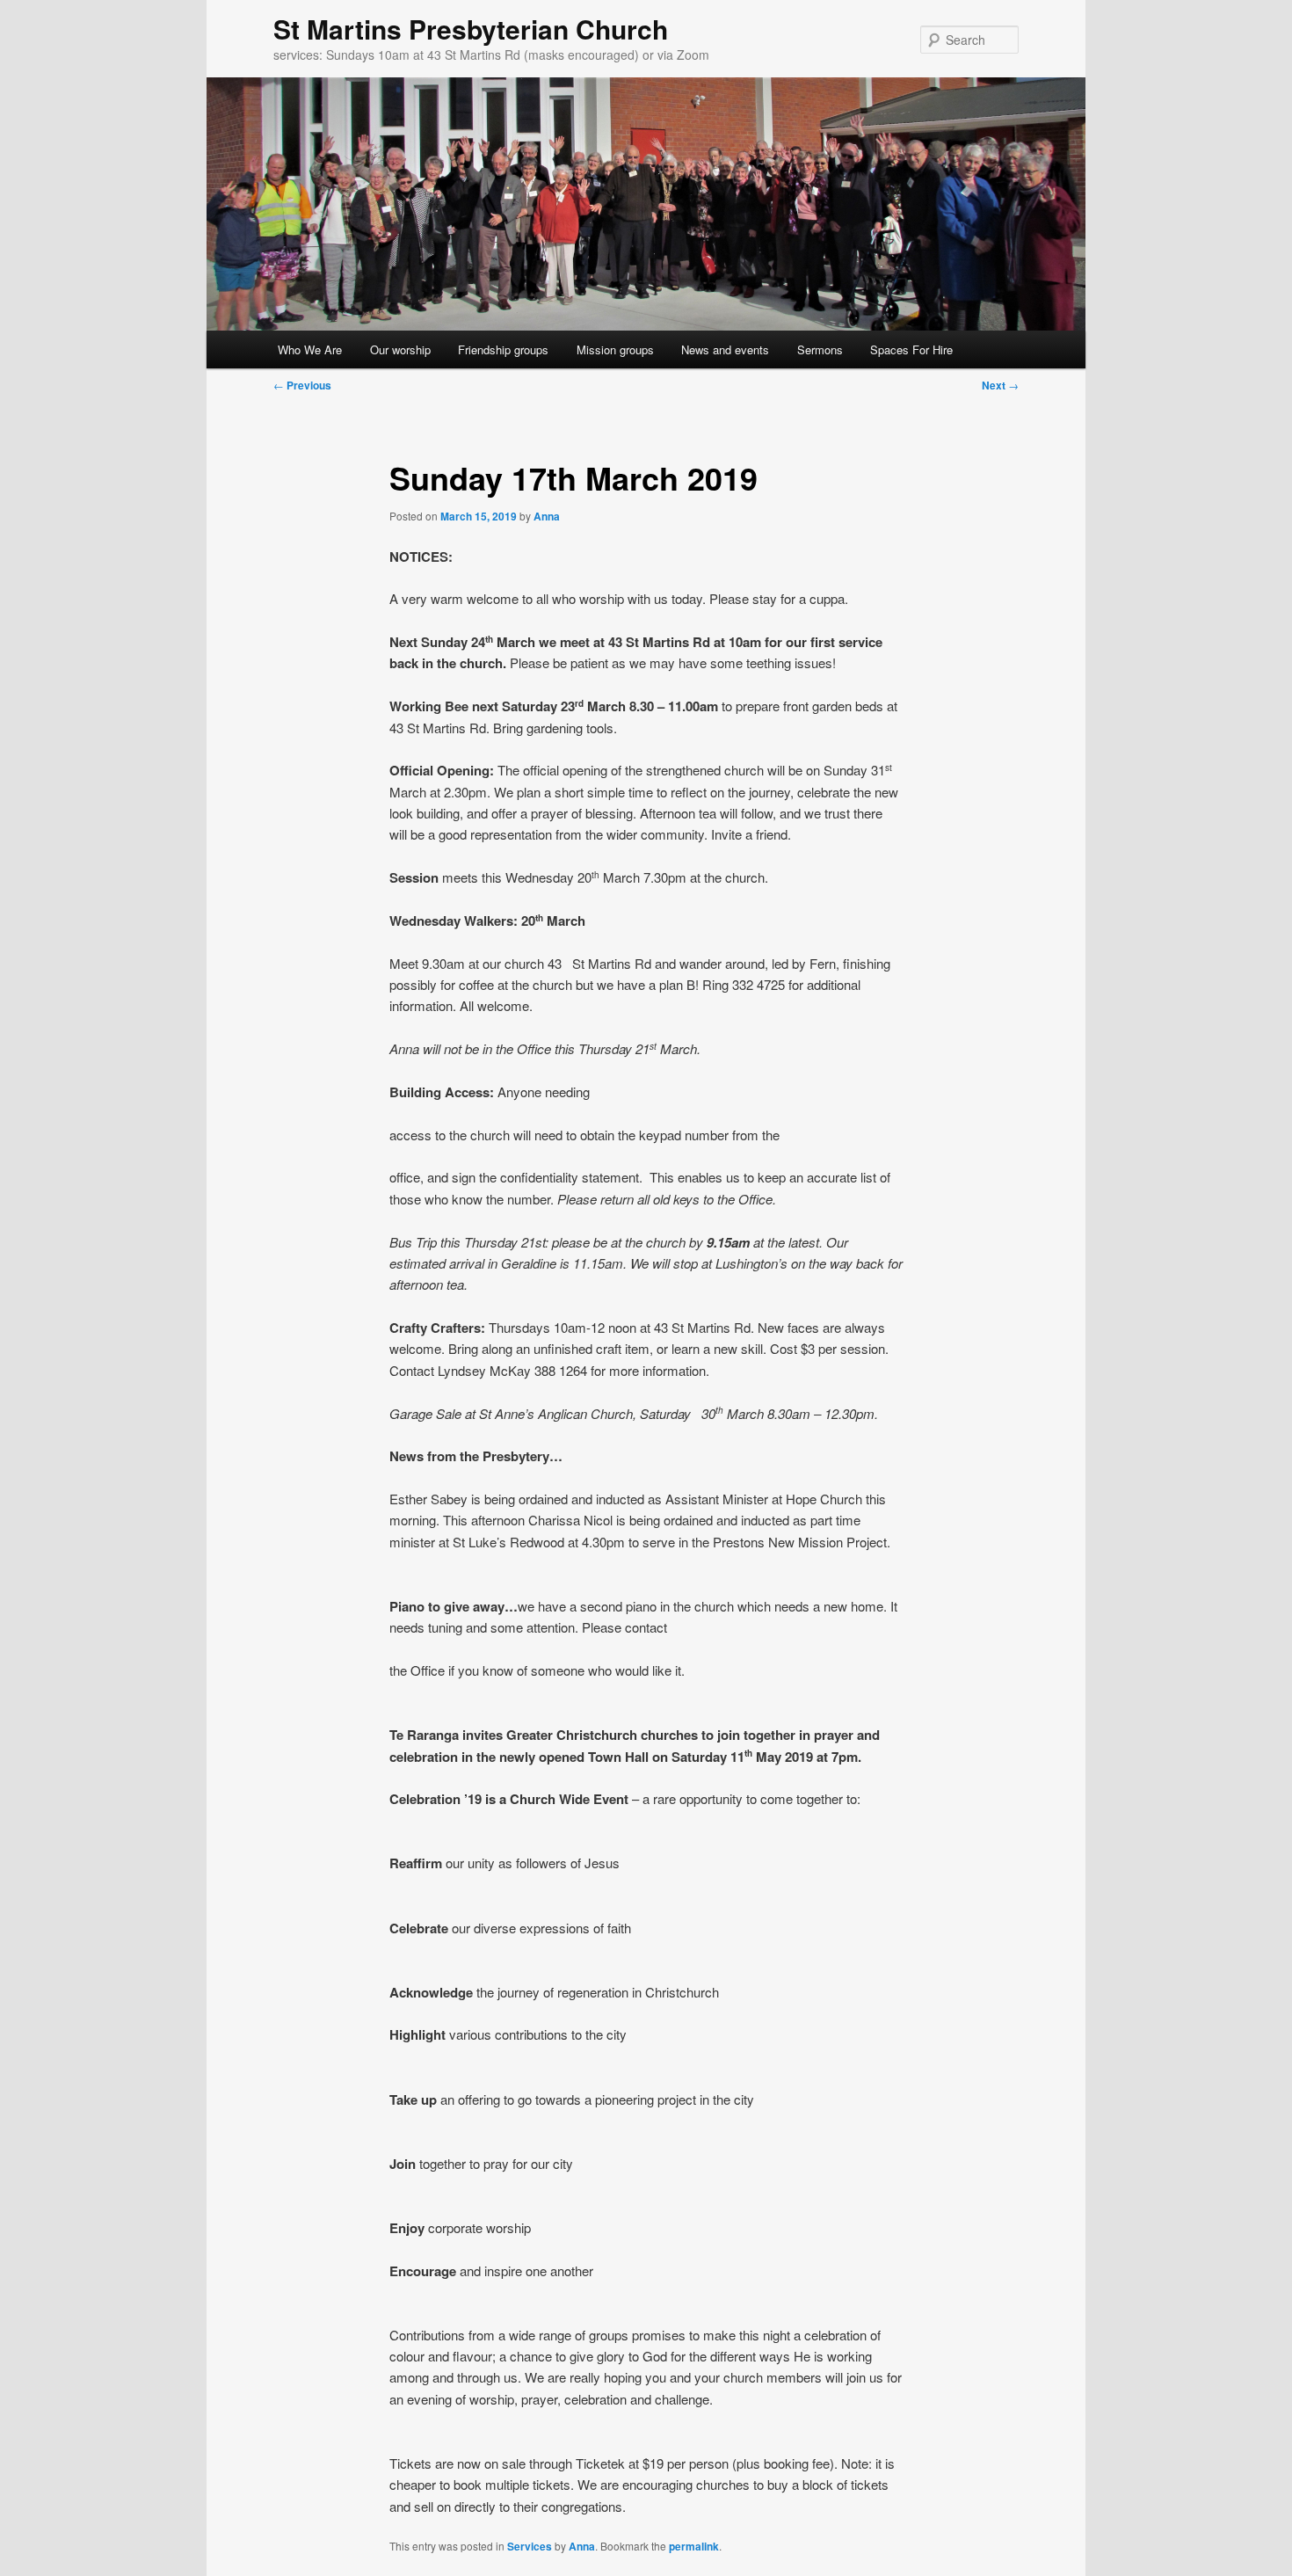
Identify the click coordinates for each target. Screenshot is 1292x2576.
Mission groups (615, 349)
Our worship (400, 349)
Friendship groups (503, 349)
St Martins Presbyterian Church (471, 29)
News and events (725, 349)
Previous (302, 385)
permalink (694, 2546)
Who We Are (310, 349)
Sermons (820, 349)
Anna (547, 516)
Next (1000, 385)
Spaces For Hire (911, 349)
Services (530, 2546)
